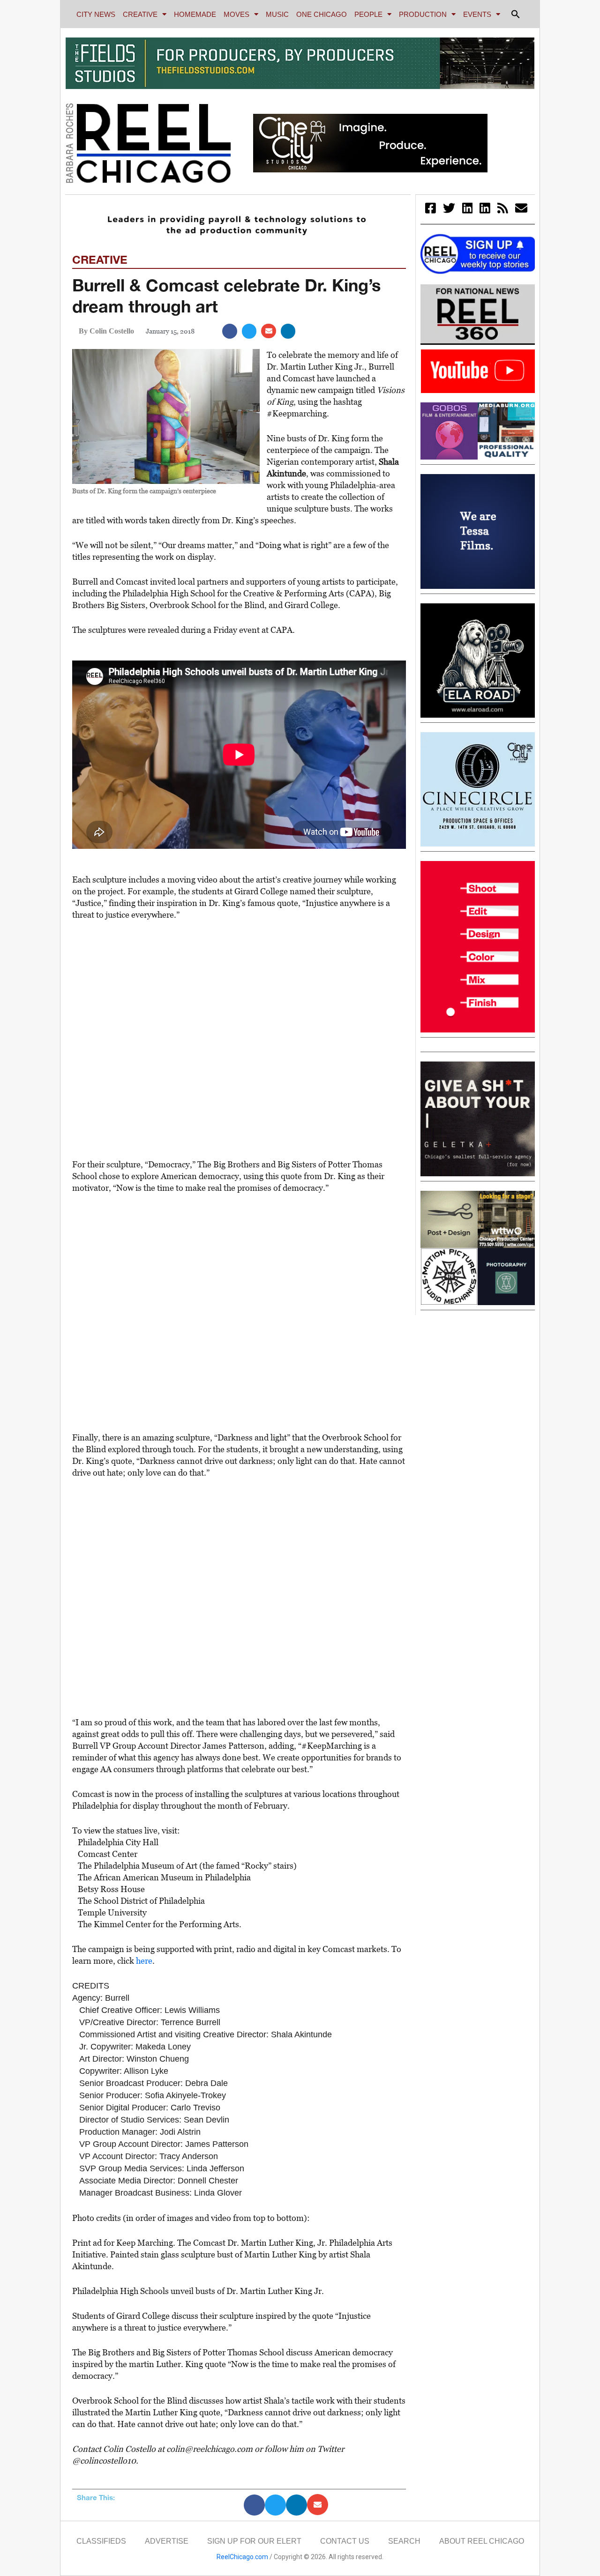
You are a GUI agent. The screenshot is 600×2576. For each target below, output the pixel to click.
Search (404, 2541)
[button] (516, 14)
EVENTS (477, 14)
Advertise (167, 2541)
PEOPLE (368, 14)
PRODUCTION (423, 14)
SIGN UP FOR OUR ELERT (254, 2541)
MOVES (236, 14)
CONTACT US (345, 2541)
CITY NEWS (96, 14)
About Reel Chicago (482, 2541)
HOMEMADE (195, 14)
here (144, 1961)
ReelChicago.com (242, 2557)
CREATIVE (140, 14)
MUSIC (277, 14)
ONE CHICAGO (322, 14)
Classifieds (101, 2541)
